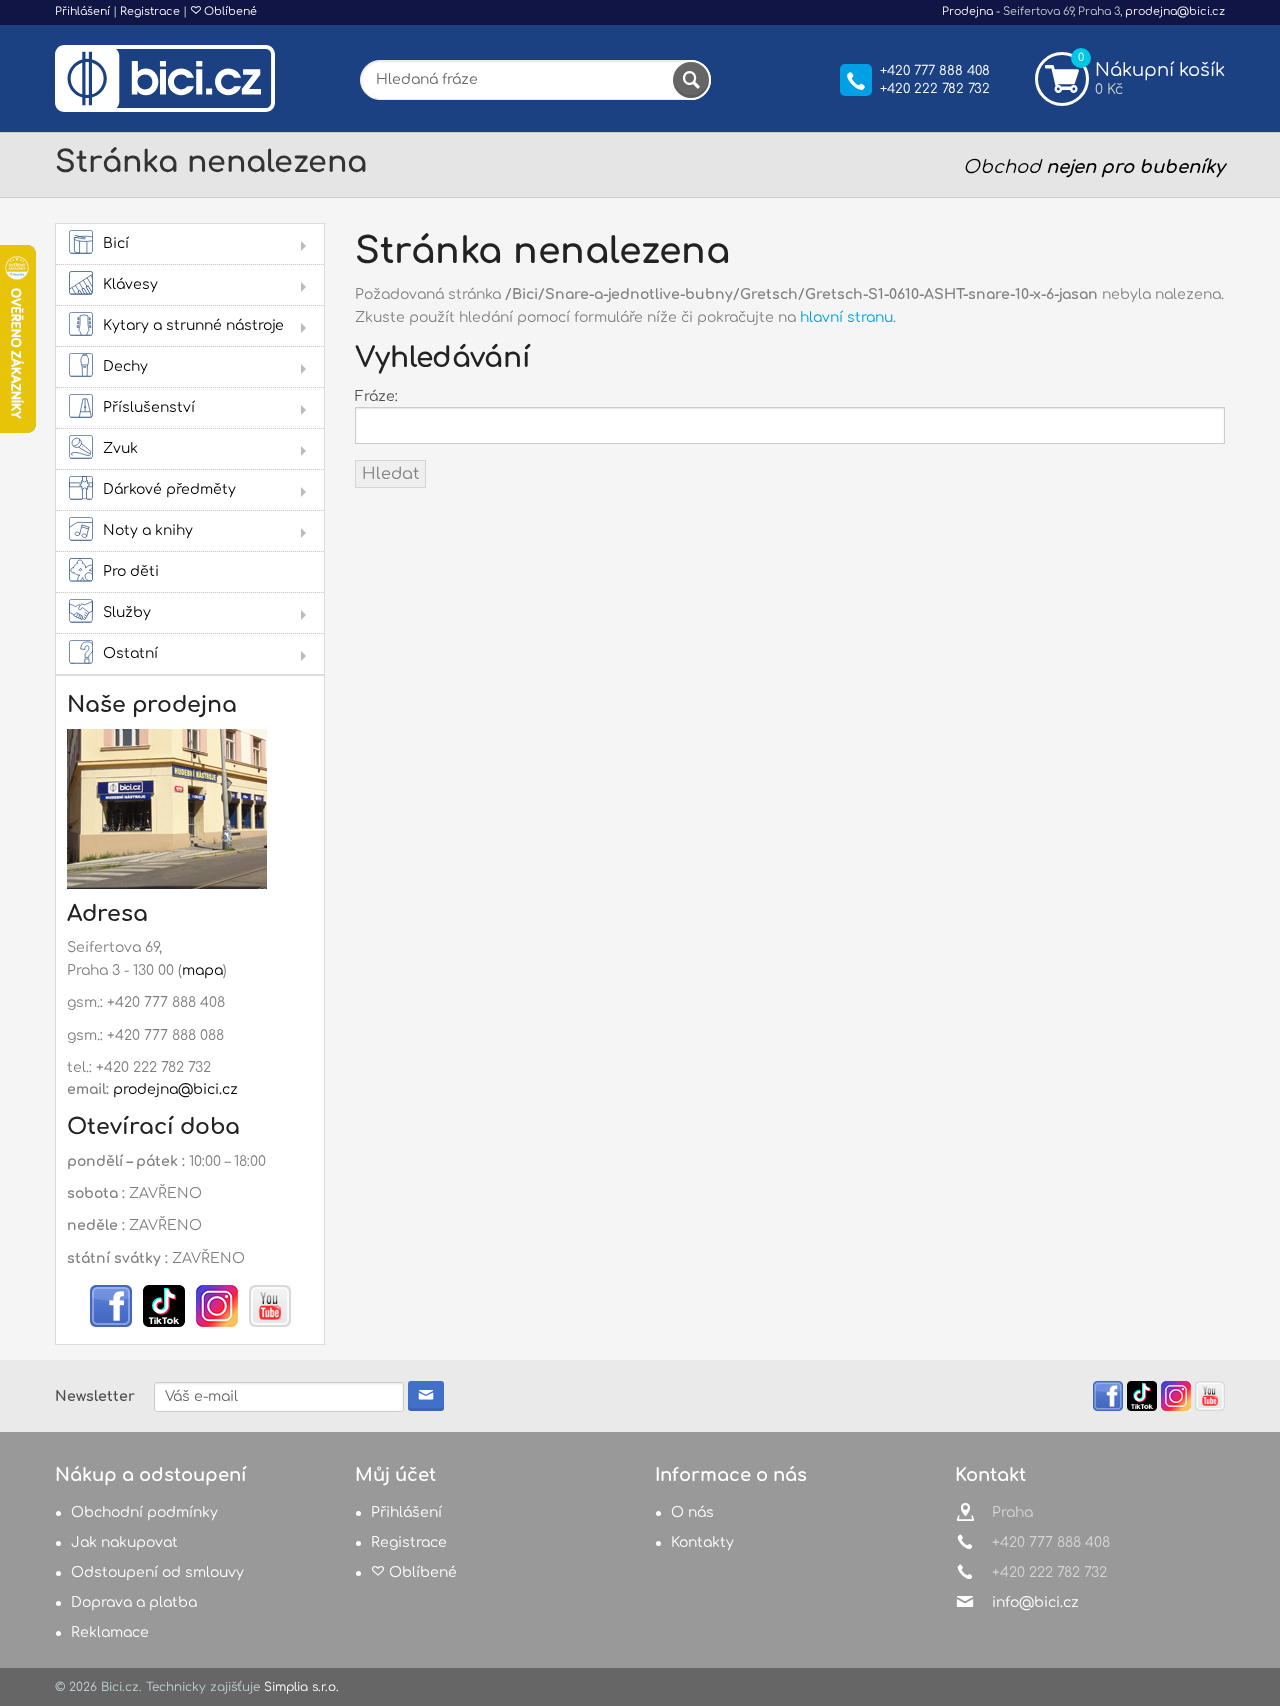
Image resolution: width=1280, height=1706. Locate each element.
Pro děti (131, 571)
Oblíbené (229, 11)
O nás (692, 1512)
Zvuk (120, 448)
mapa (202, 970)
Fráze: (376, 396)
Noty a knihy (148, 530)
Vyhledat (691, 80)
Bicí (116, 243)
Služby (127, 612)
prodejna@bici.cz (1175, 11)
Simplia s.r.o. (301, 1687)
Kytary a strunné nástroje (193, 325)
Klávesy (130, 284)
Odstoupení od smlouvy (157, 1572)
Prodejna (967, 11)
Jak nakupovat (124, 1542)
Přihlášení (82, 11)
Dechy (125, 366)
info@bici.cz (1035, 1602)
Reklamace (110, 1632)
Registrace (150, 11)
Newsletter (95, 1396)
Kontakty (702, 1542)
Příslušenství (149, 407)
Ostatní (130, 653)
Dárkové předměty (169, 489)
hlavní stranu (846, 317)
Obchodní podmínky (144, 1512)
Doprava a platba (134, 1602)
